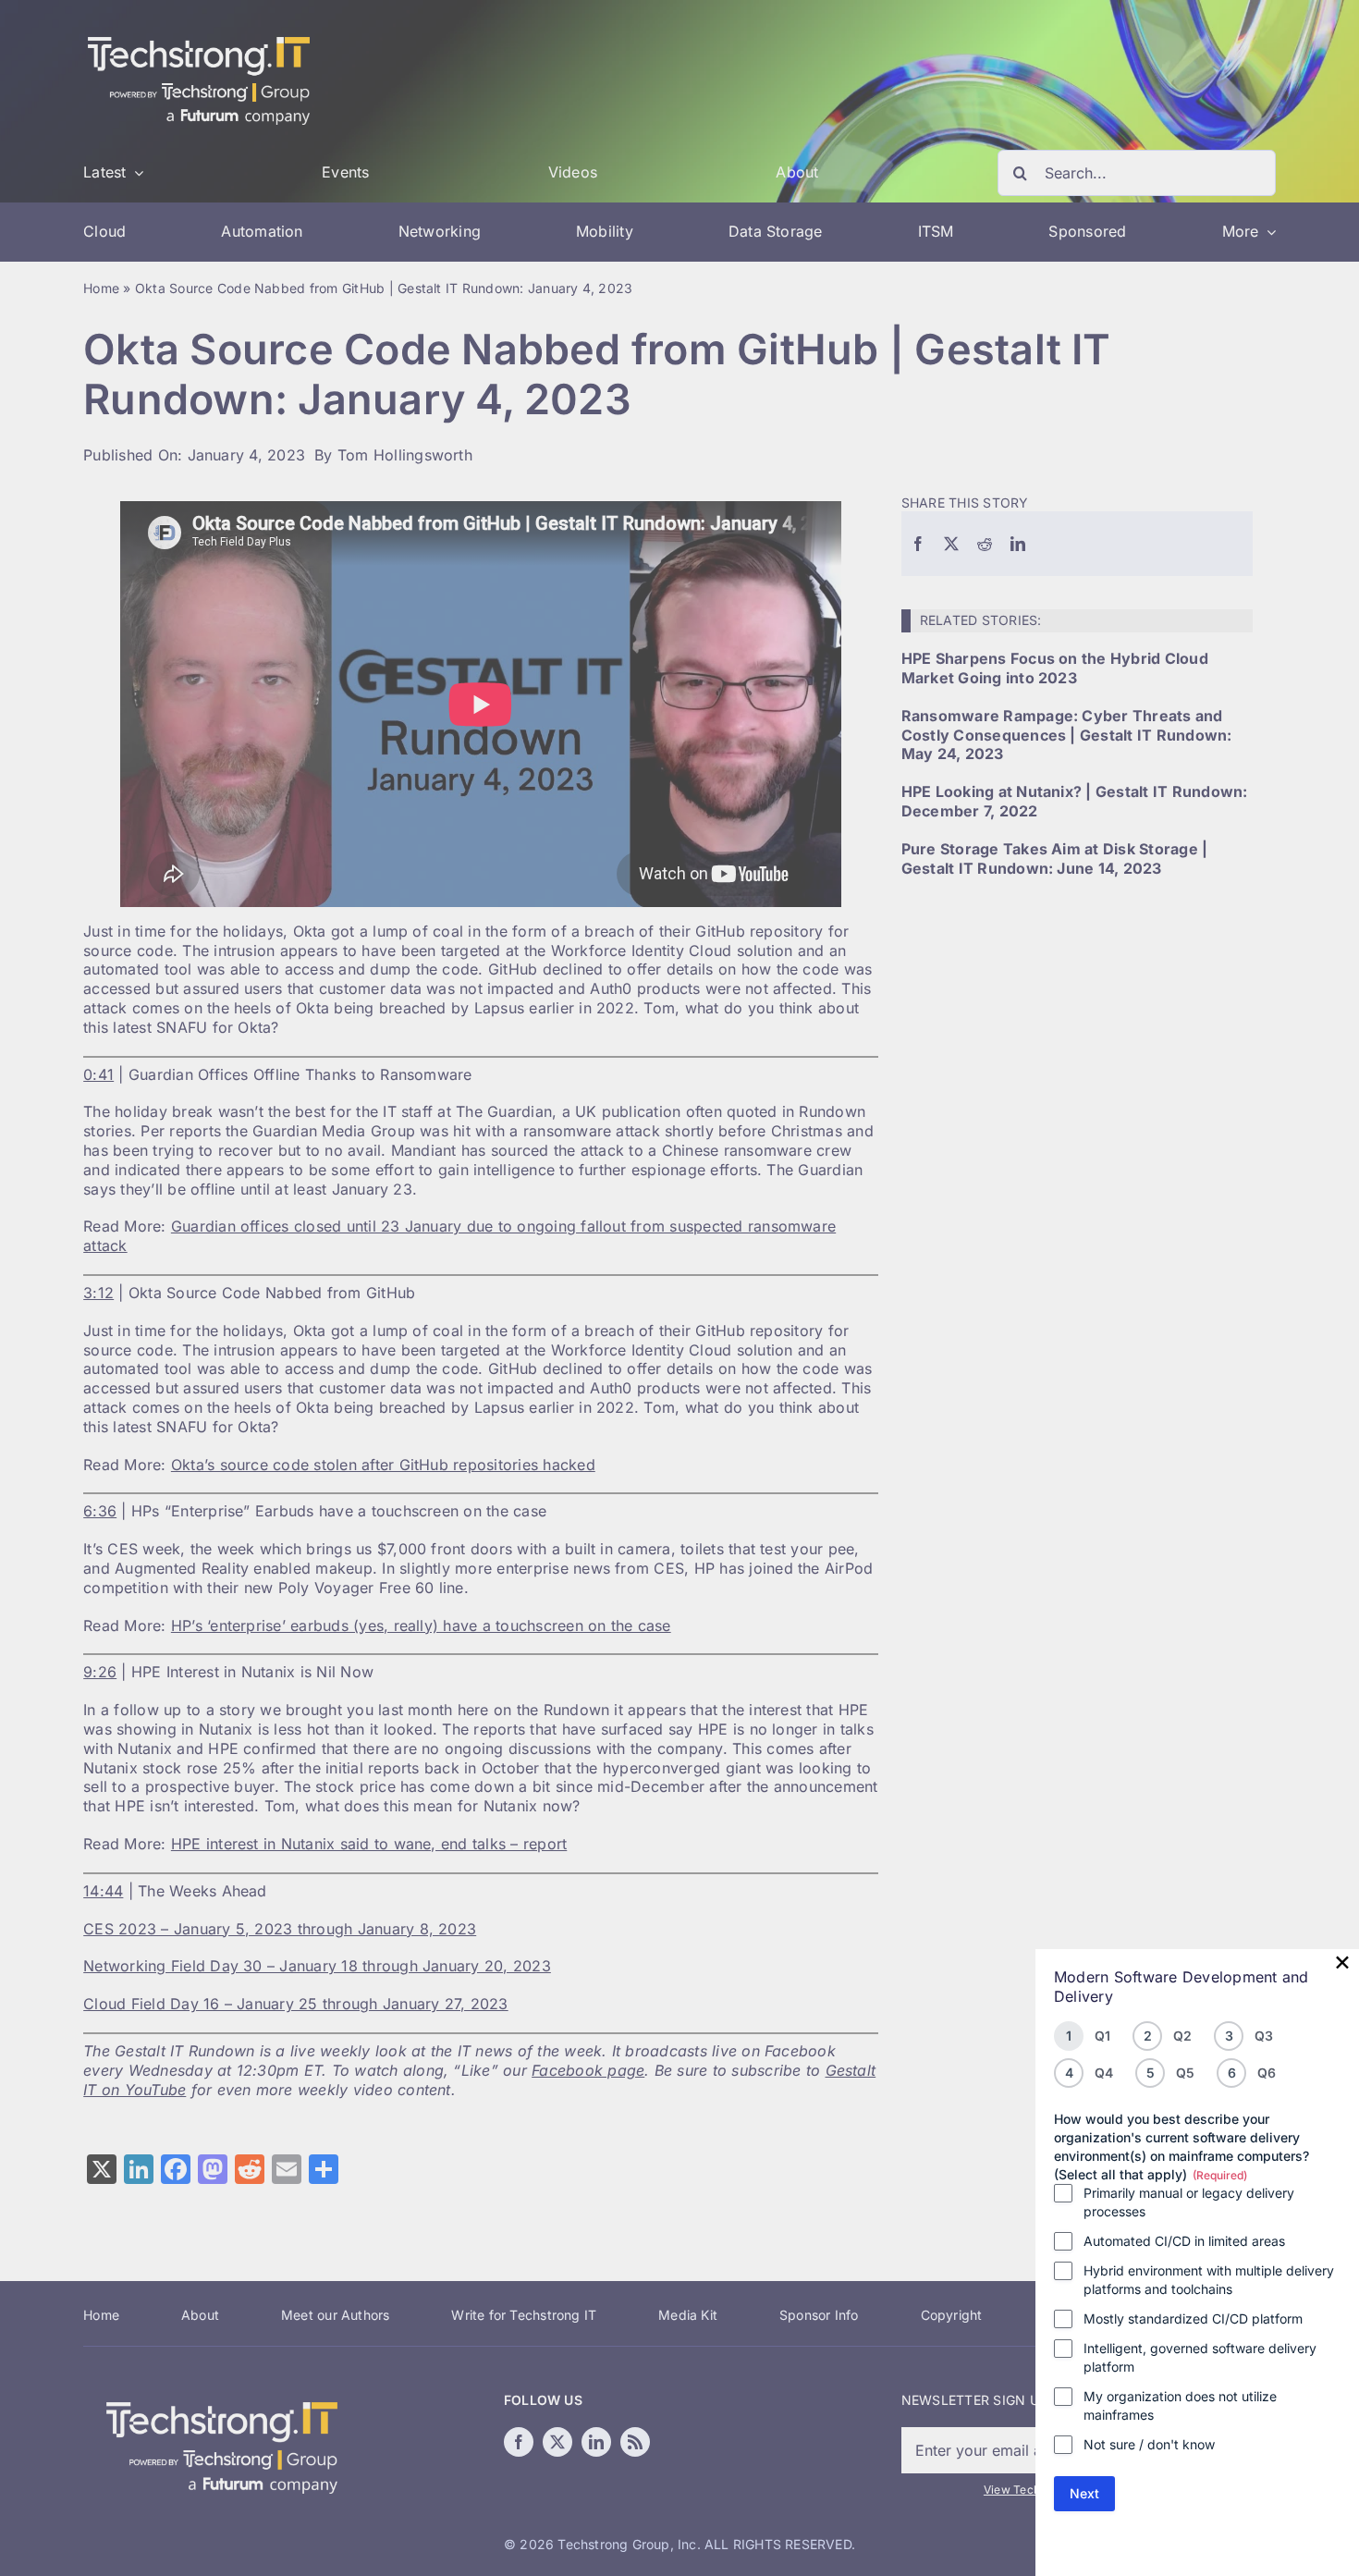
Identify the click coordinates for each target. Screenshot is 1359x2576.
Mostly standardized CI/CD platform (1193, 2318)
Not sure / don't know (1149, 2444)
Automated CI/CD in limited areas (1184, 2241)
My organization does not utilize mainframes (1180, 2405)
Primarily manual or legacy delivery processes (1189, 2202)
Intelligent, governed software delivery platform (1200, 2357)
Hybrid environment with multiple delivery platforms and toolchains (1209, 2280)
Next (1084, 2493)
